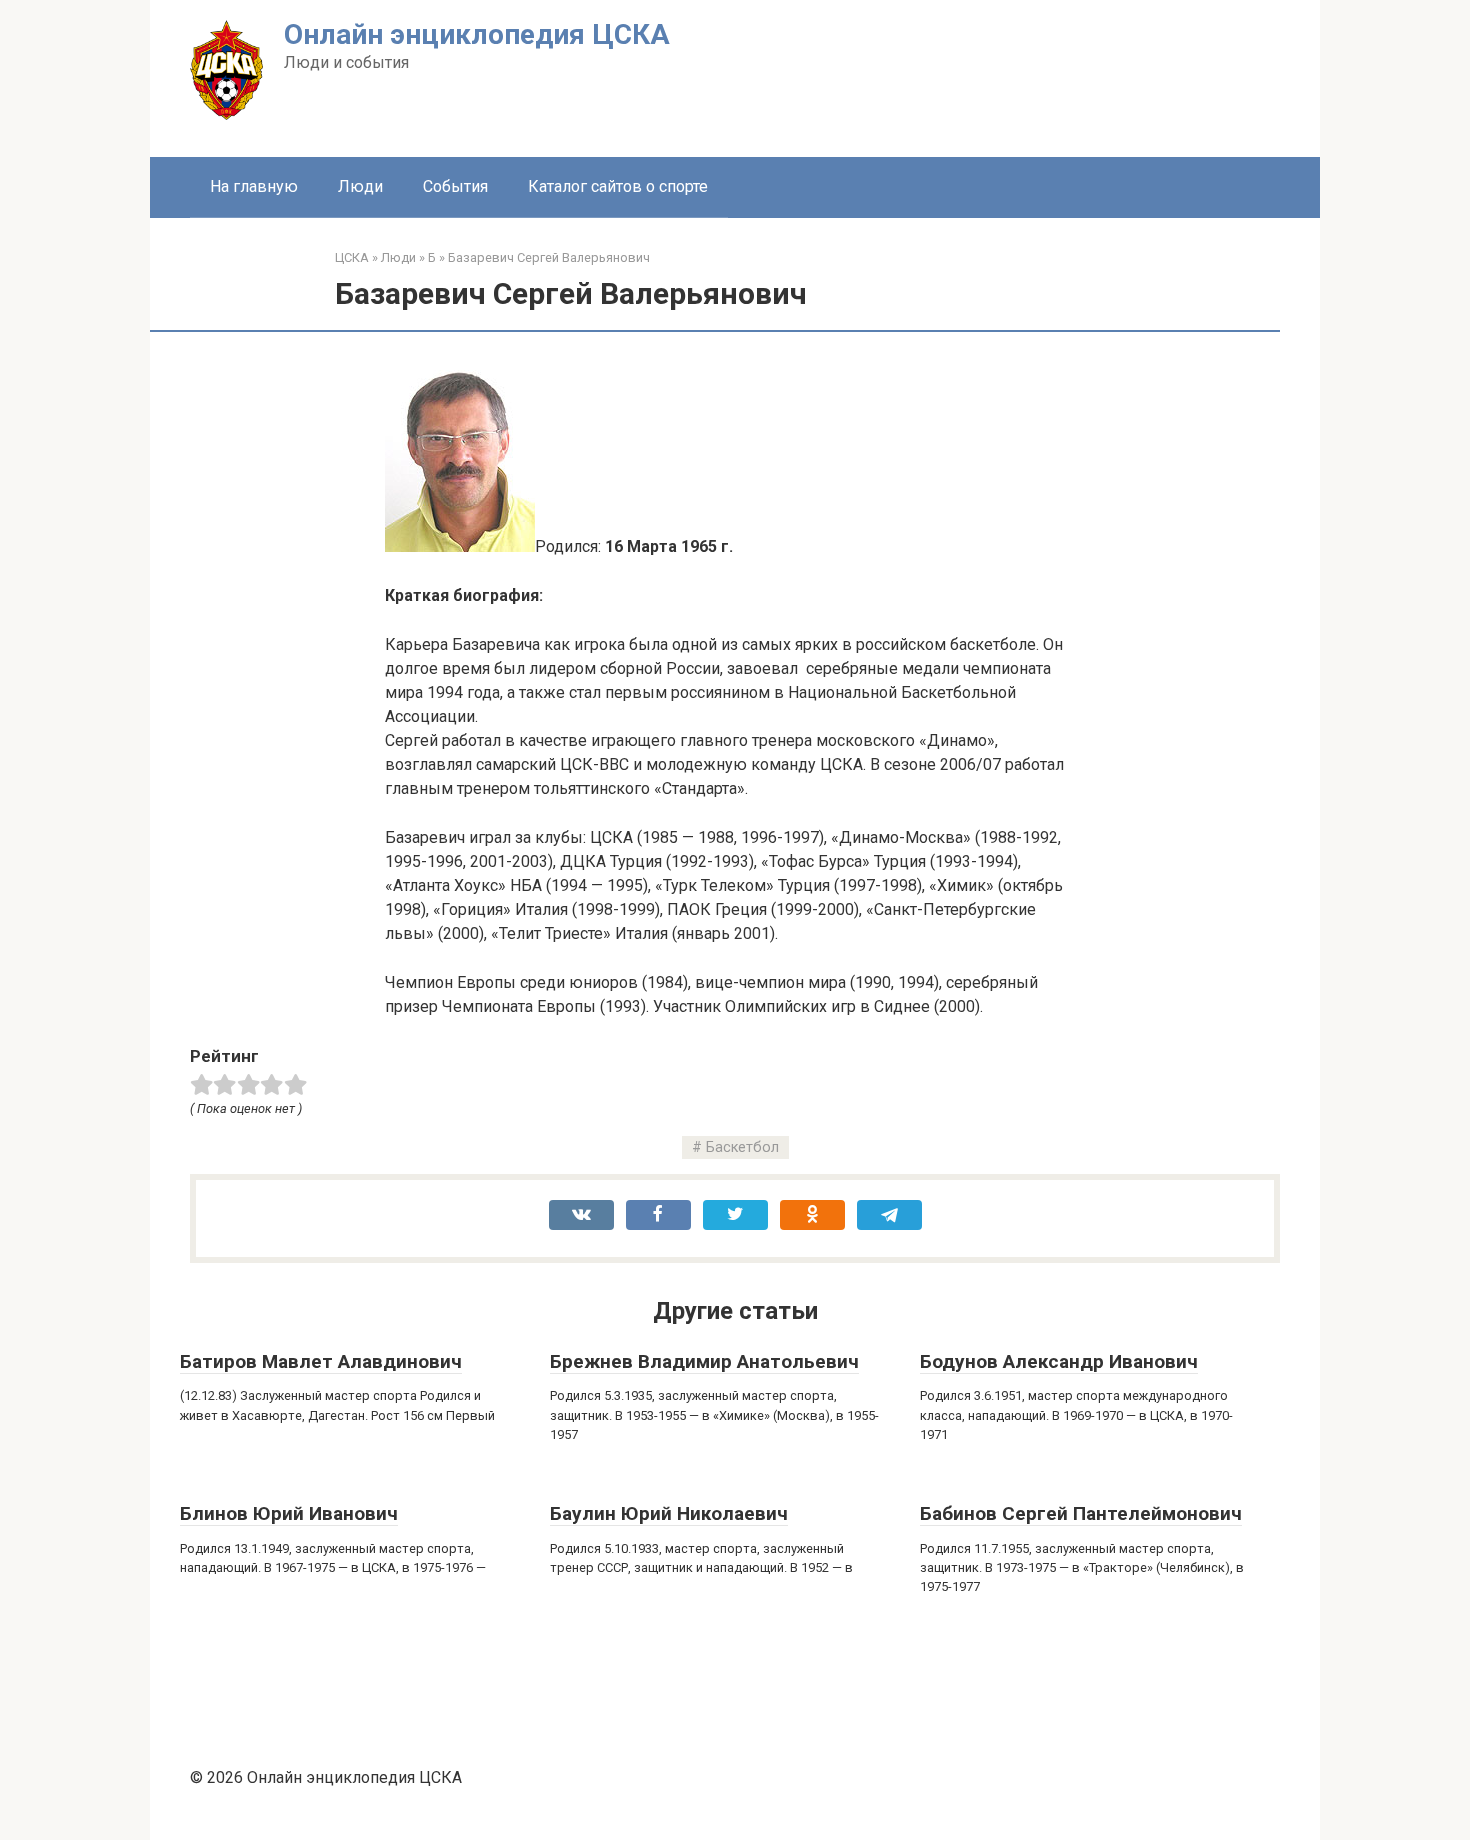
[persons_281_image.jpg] (460, 546)
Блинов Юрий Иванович (289, 1513)
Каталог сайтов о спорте (618, 186)
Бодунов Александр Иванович (1059, 1361)
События (455, 186)
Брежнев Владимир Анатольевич (704, 1361)
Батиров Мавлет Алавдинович (321, 1361)
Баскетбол (742, 1147)
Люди (360, 186)
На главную (254, 186)
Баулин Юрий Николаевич (669, 1513)
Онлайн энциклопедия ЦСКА (477, 34)
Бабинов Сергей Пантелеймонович (1081, 1513)
